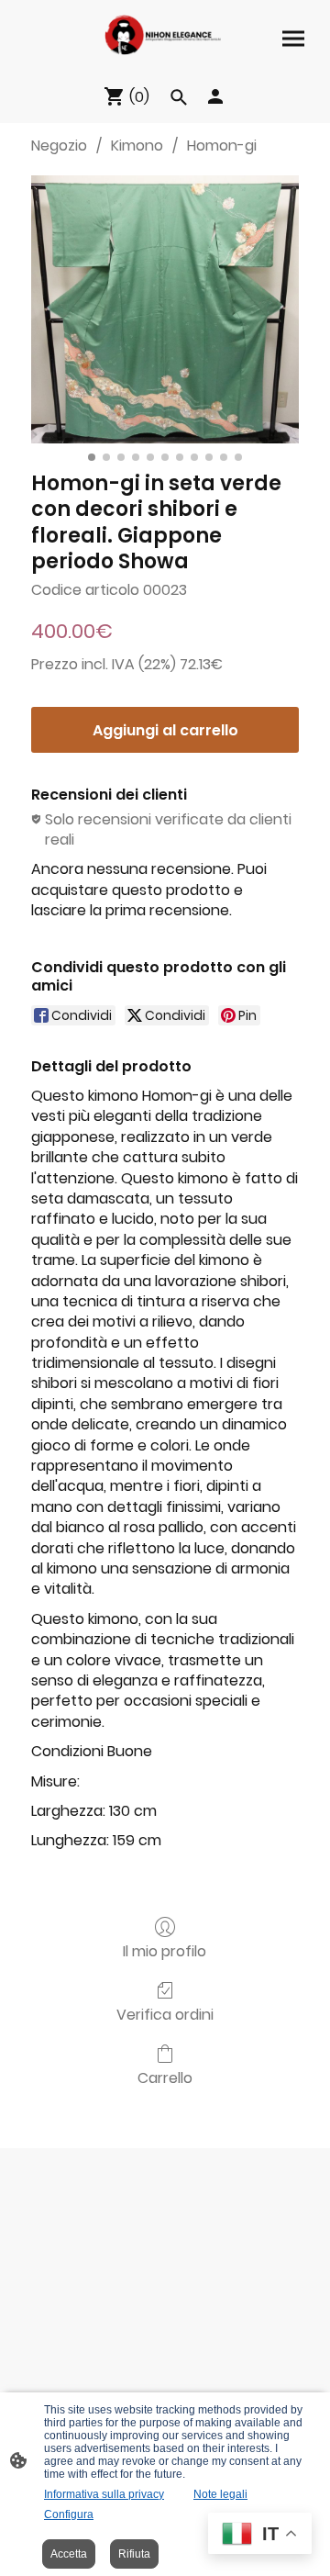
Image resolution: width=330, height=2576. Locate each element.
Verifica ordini (165, 2014)
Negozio (59, 146)
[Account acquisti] (215, 96)
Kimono (137, 146)
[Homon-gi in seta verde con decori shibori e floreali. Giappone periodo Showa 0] (165, 309)
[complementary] (260, 2535)
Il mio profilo (165, 1950)
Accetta (69, 2554)
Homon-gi (222, 146)
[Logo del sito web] (165, 35)
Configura (69, 2514)
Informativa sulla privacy (104, 2494)
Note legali (220, 2494)
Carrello (165, 2077)
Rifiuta (134, 2554)
